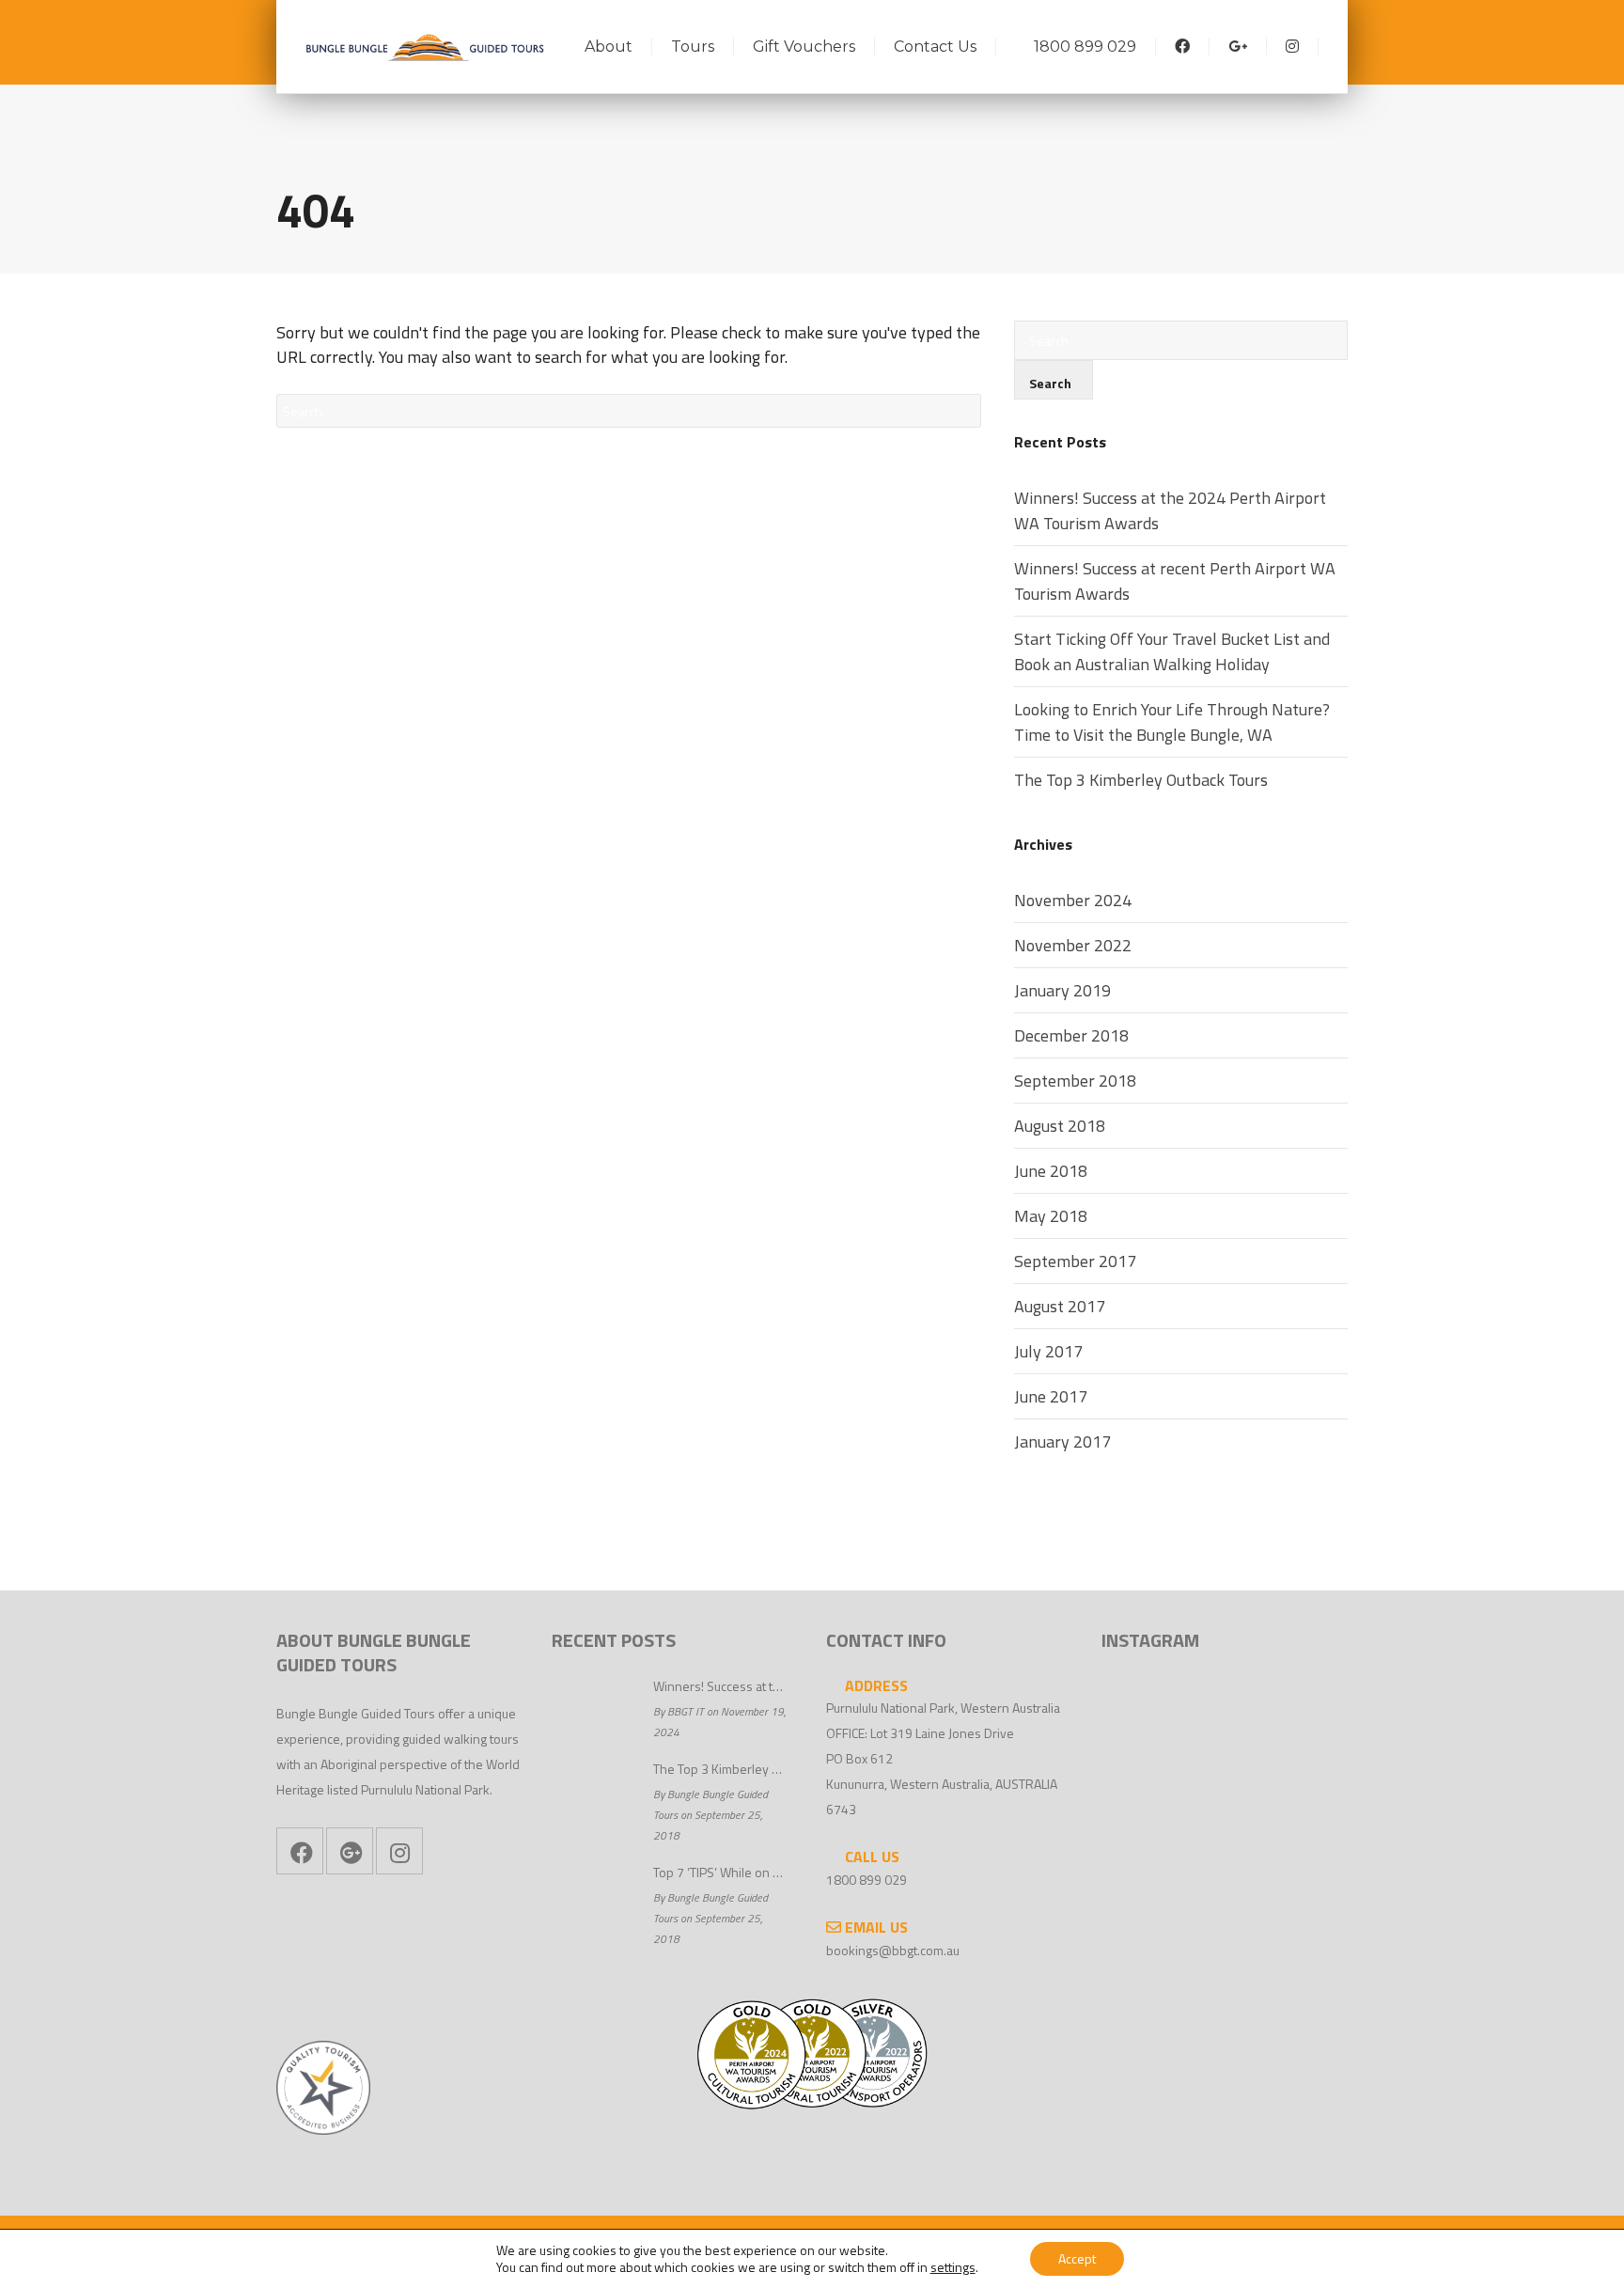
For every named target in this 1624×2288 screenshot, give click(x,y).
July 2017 (1048, 1351)
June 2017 (1051, 1396)
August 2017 (1060, 1306)
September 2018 (1075, 1081)
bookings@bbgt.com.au (893, 1950)
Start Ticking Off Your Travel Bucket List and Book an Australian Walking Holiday (1172, 651)
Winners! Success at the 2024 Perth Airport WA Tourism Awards (1170, 510)
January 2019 (1062, 990)
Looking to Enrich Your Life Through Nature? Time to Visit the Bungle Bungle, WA (1172, 722)
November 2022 (1073, 945)
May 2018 (1051, 1216)
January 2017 (1062, 1442)
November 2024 (1073, 900)
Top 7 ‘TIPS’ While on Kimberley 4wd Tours (721, 1872)
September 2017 (1075, 1261)
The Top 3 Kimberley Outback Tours (1141, 780)
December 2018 (1071, 1035)
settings (953, 2267)
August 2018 (1060, 1126)
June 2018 (1051, 1171)
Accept (1077, 2258)
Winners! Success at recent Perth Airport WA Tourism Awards (1175, 581)
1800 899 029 (867, 1880)
